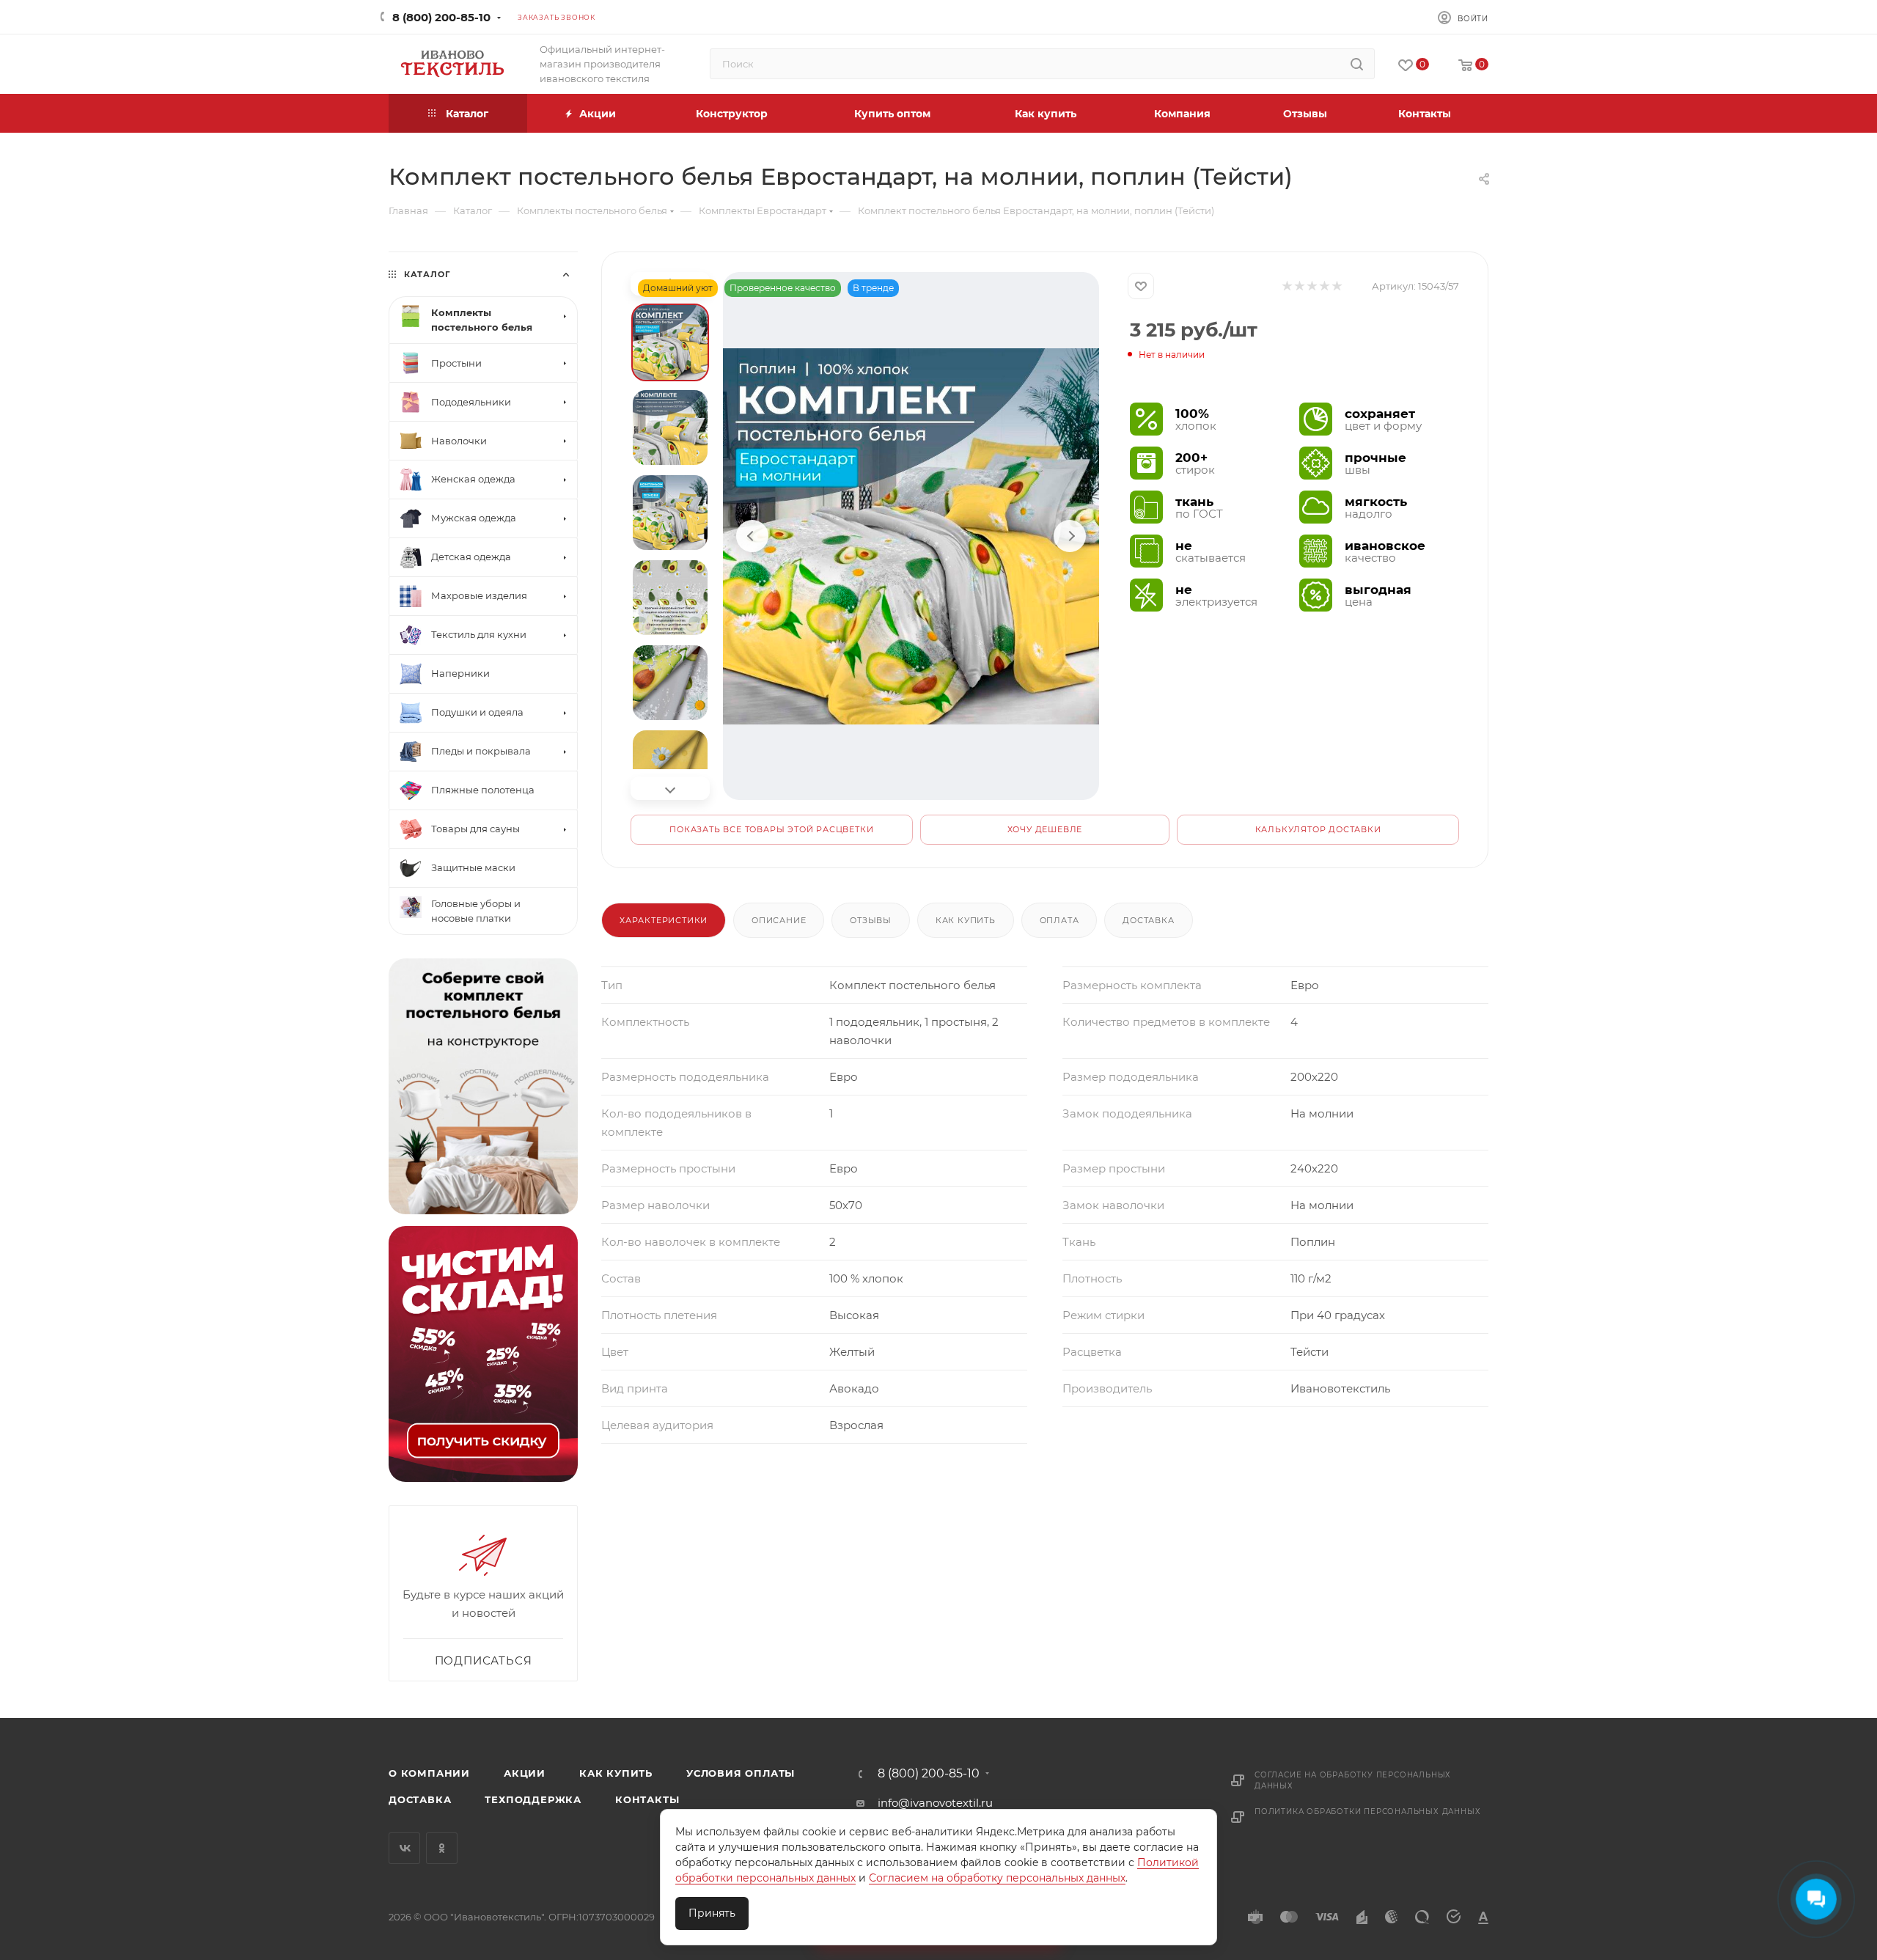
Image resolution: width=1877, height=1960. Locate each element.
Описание (779, 920)
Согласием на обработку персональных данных (997, 1878)
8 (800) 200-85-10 (441, 17)
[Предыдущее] (752, 536)
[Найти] (1357, 64)
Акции (525, 1773)
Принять (712, 1913)
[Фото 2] (670, 427)
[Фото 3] (670, 513)
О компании (429, 1773)
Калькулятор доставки (1318, 829)
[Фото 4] (670, 598)
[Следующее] (1070, 536)
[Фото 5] (670, 683)
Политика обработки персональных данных (1367, 1812)
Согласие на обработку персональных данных (1353, 1780)
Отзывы (871, 920)
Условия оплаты (741, 1773)
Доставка (1148, 920)
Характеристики (664, 920)
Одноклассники (442, 1848)
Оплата (1059, 920)
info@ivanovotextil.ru (935, 1803)
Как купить (966, 920)
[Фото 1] (670, 342)
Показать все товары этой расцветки (771, 829)
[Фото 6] (670, 768)
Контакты (647, 1799)
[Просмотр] (911, 536)
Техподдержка (533, 1799)
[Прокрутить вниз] (670, 788)
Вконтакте (404, 1848)
